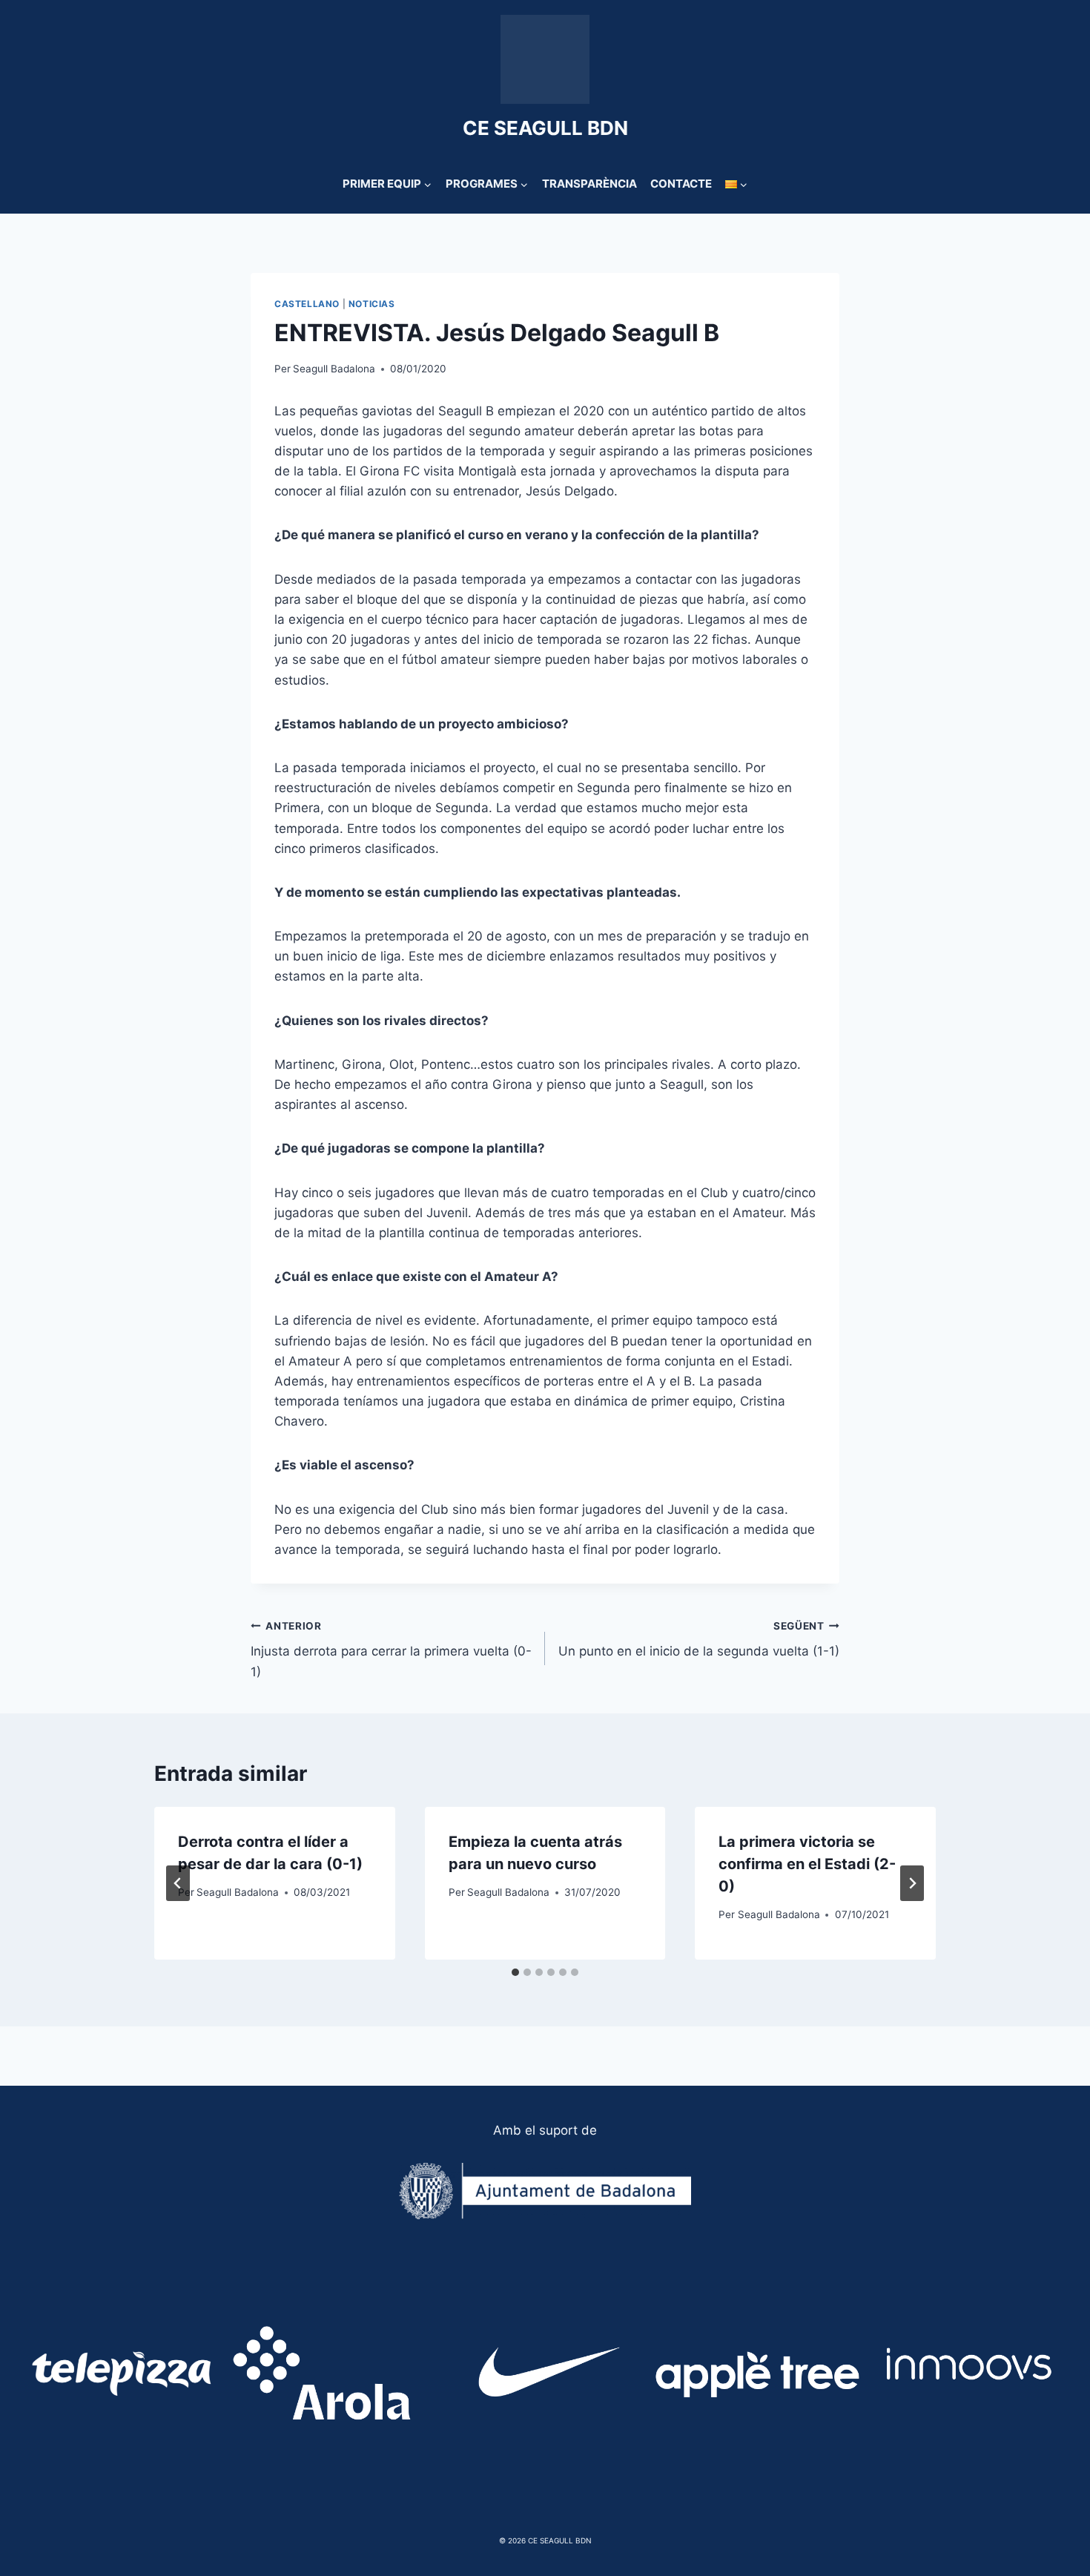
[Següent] (912, 1883)
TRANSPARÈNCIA (589, 184)
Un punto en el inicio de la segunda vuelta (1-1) (699, 1640)
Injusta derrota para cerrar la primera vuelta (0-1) (391, 1650)
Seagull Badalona (334, 369)
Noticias (372, 304)
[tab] (515, 1972)
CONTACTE (681, 184)
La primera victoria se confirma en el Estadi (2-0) (807, 1864)
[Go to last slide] (178, 1883)
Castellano (307, 304)
